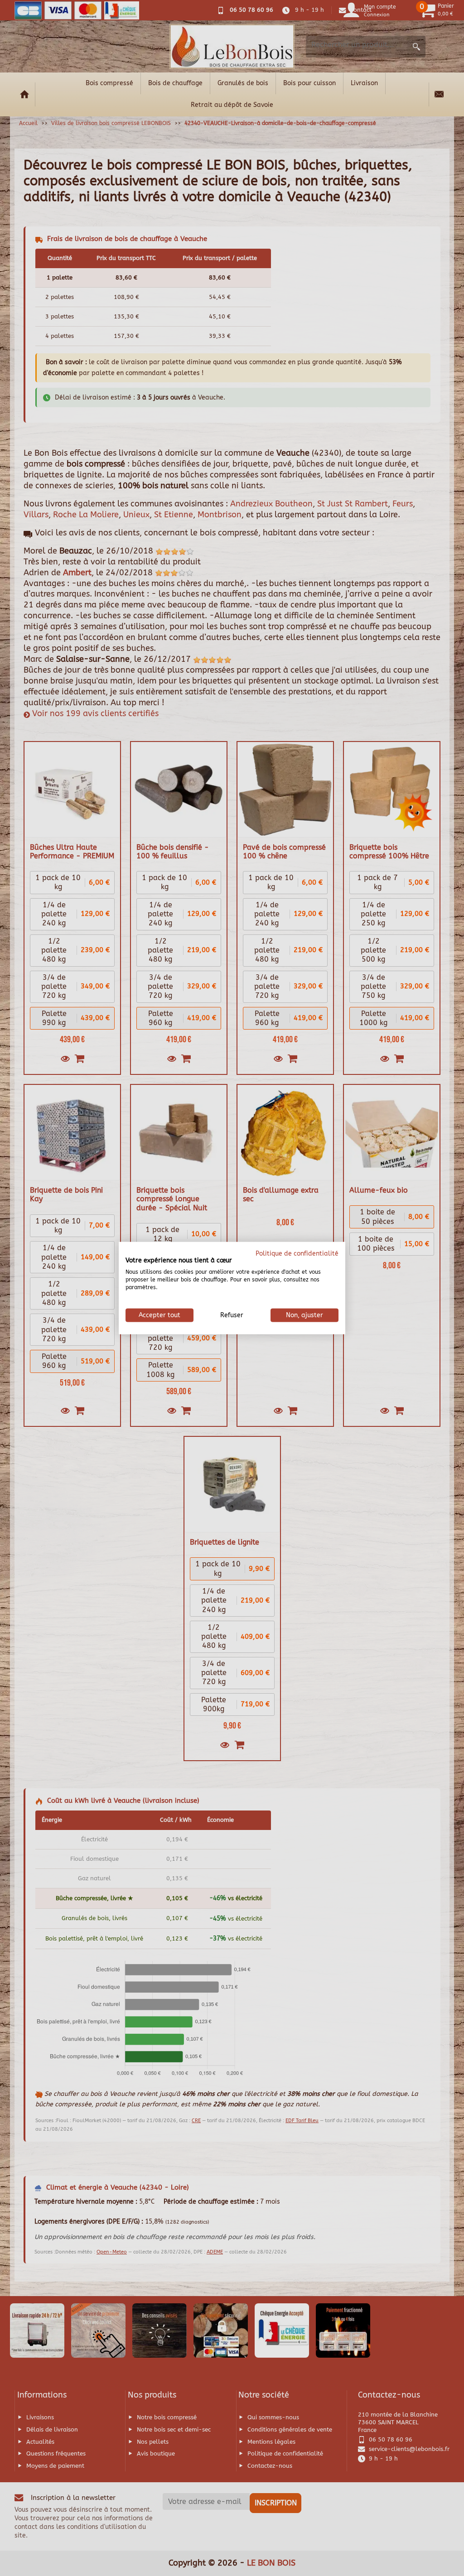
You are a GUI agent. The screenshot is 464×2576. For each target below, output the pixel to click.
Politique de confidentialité (297, 1253)
